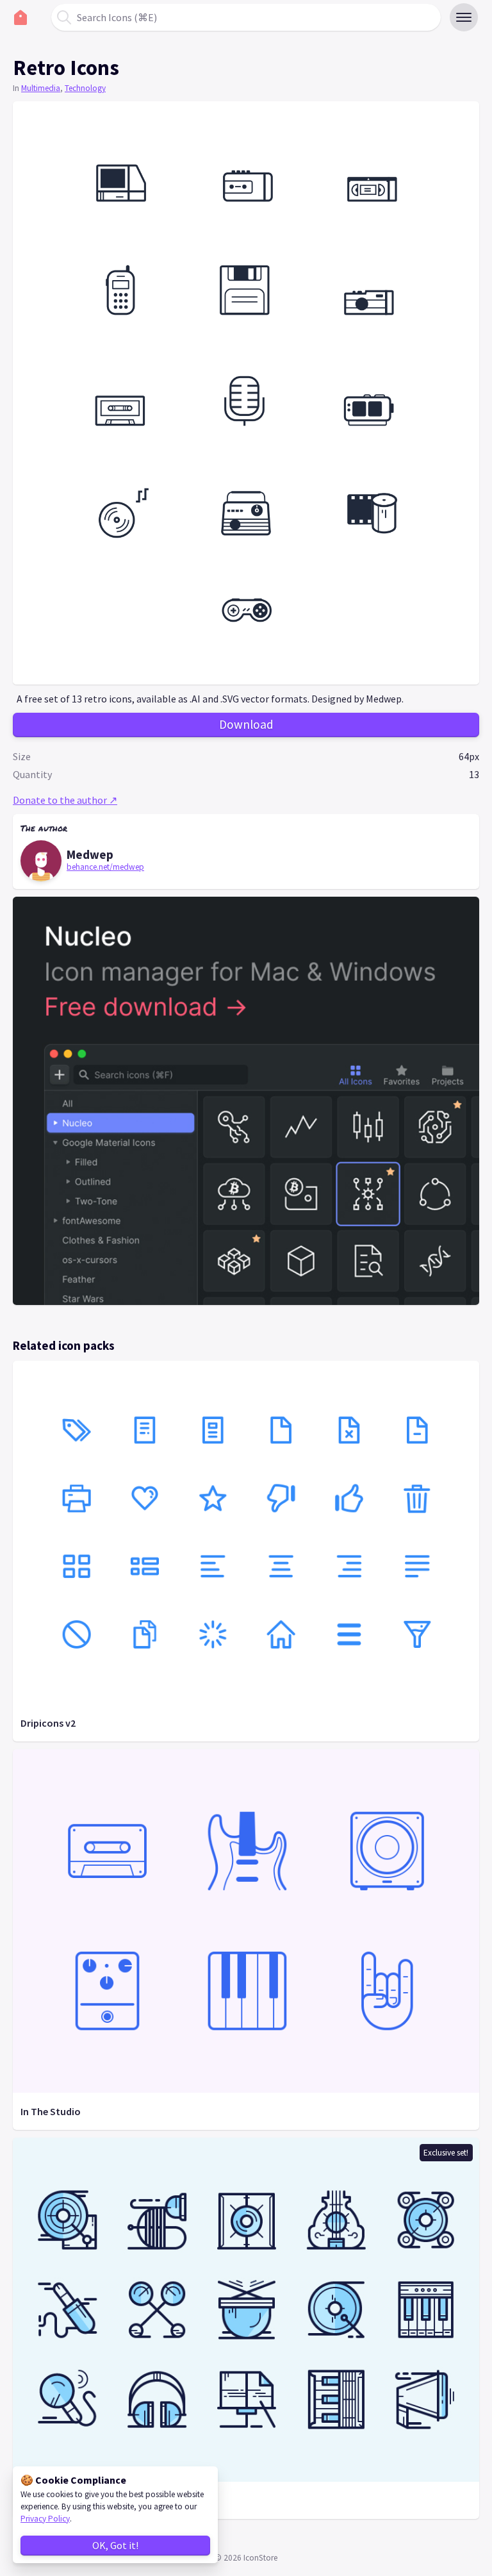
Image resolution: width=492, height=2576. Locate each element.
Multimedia (41, 88)
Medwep (90, 854)
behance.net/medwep (105, 867)
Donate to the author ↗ (65, 800)
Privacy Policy (45, 2519)
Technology (85, 88)
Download (246, 724)
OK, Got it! (115, 2545)
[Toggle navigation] (464, 17)
